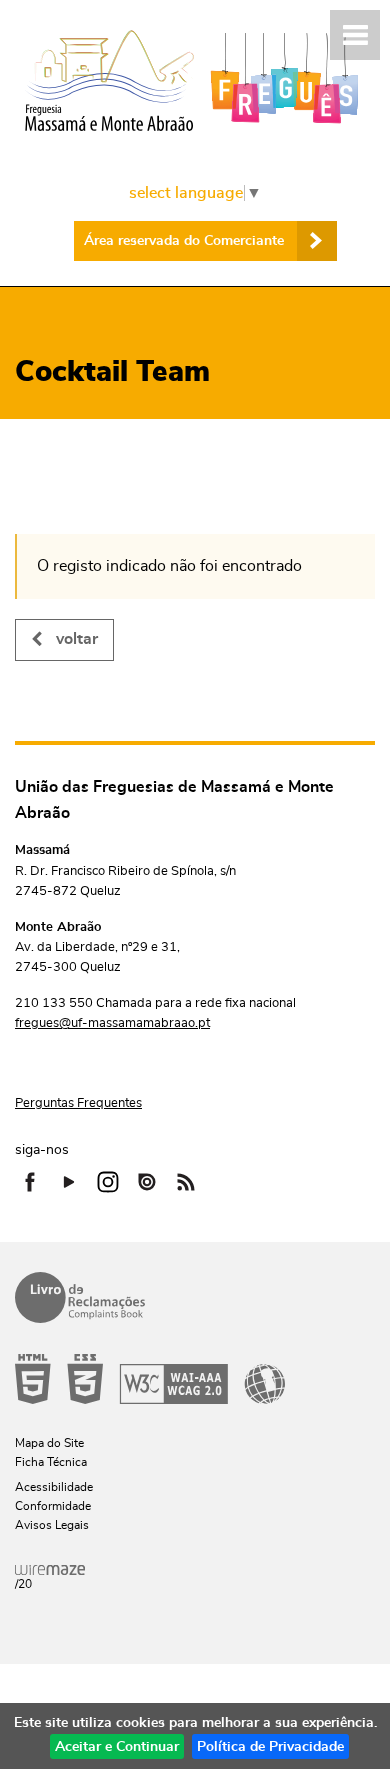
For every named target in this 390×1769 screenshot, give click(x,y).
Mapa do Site (49, 1443)
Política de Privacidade (270, 1746)
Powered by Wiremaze (50, 1570)
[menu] (355, 35)
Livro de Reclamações (80, 1297)
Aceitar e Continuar (117, 1746)
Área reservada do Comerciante (184, 241)
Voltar (77, 639)
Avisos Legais (52, 1525)
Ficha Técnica (51, 1462)
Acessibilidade (150, 1378)
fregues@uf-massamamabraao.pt (112, 1023)
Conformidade (53, 1506)
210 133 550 (54, 1003)
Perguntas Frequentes (78, 1103)
